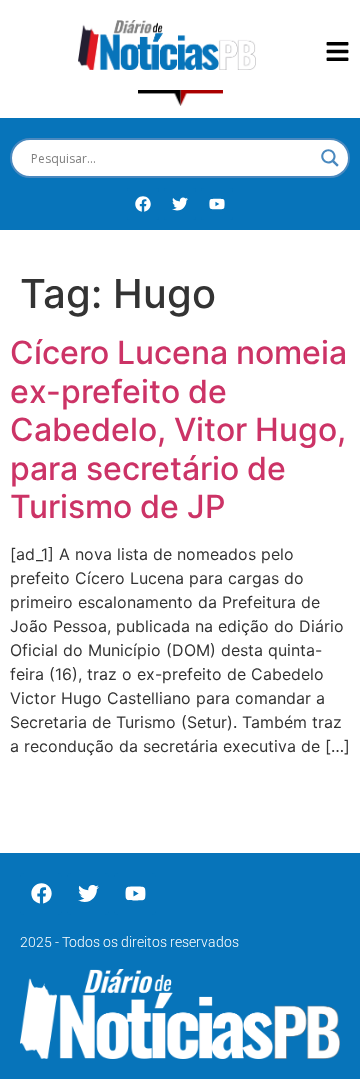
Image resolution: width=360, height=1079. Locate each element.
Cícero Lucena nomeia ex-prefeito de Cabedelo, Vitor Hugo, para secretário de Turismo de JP (178, 429)
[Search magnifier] (330, 158)
